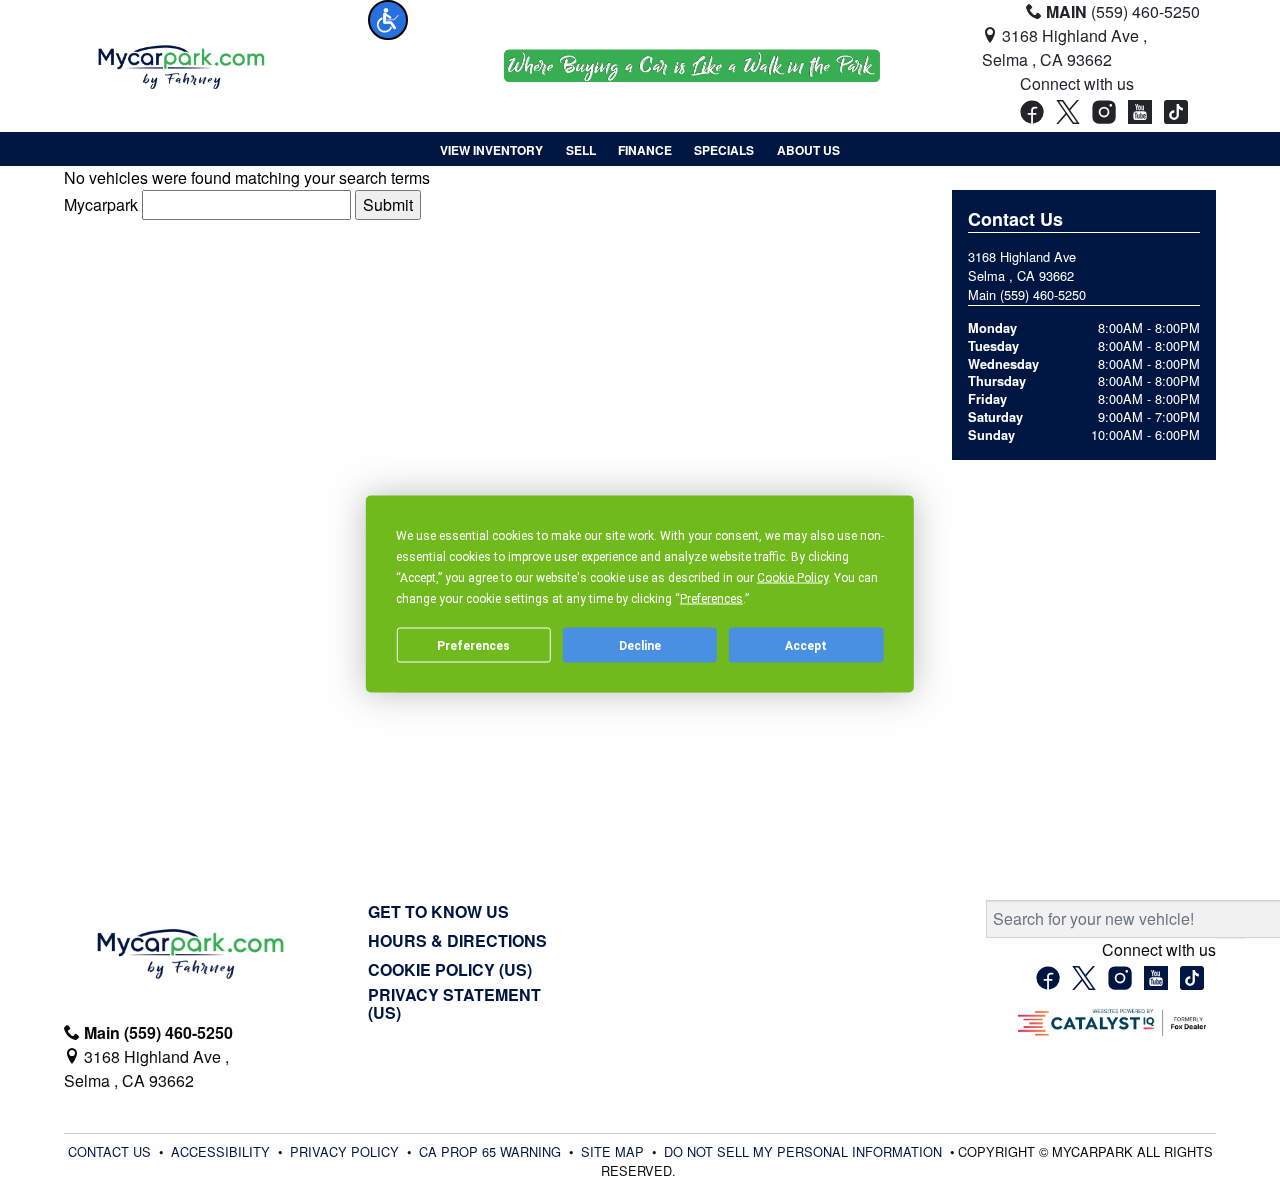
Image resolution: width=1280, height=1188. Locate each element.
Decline (640, 645)
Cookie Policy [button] (792, 578)
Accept (806, 645)
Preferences (473, 645)
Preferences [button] (711, 599)
